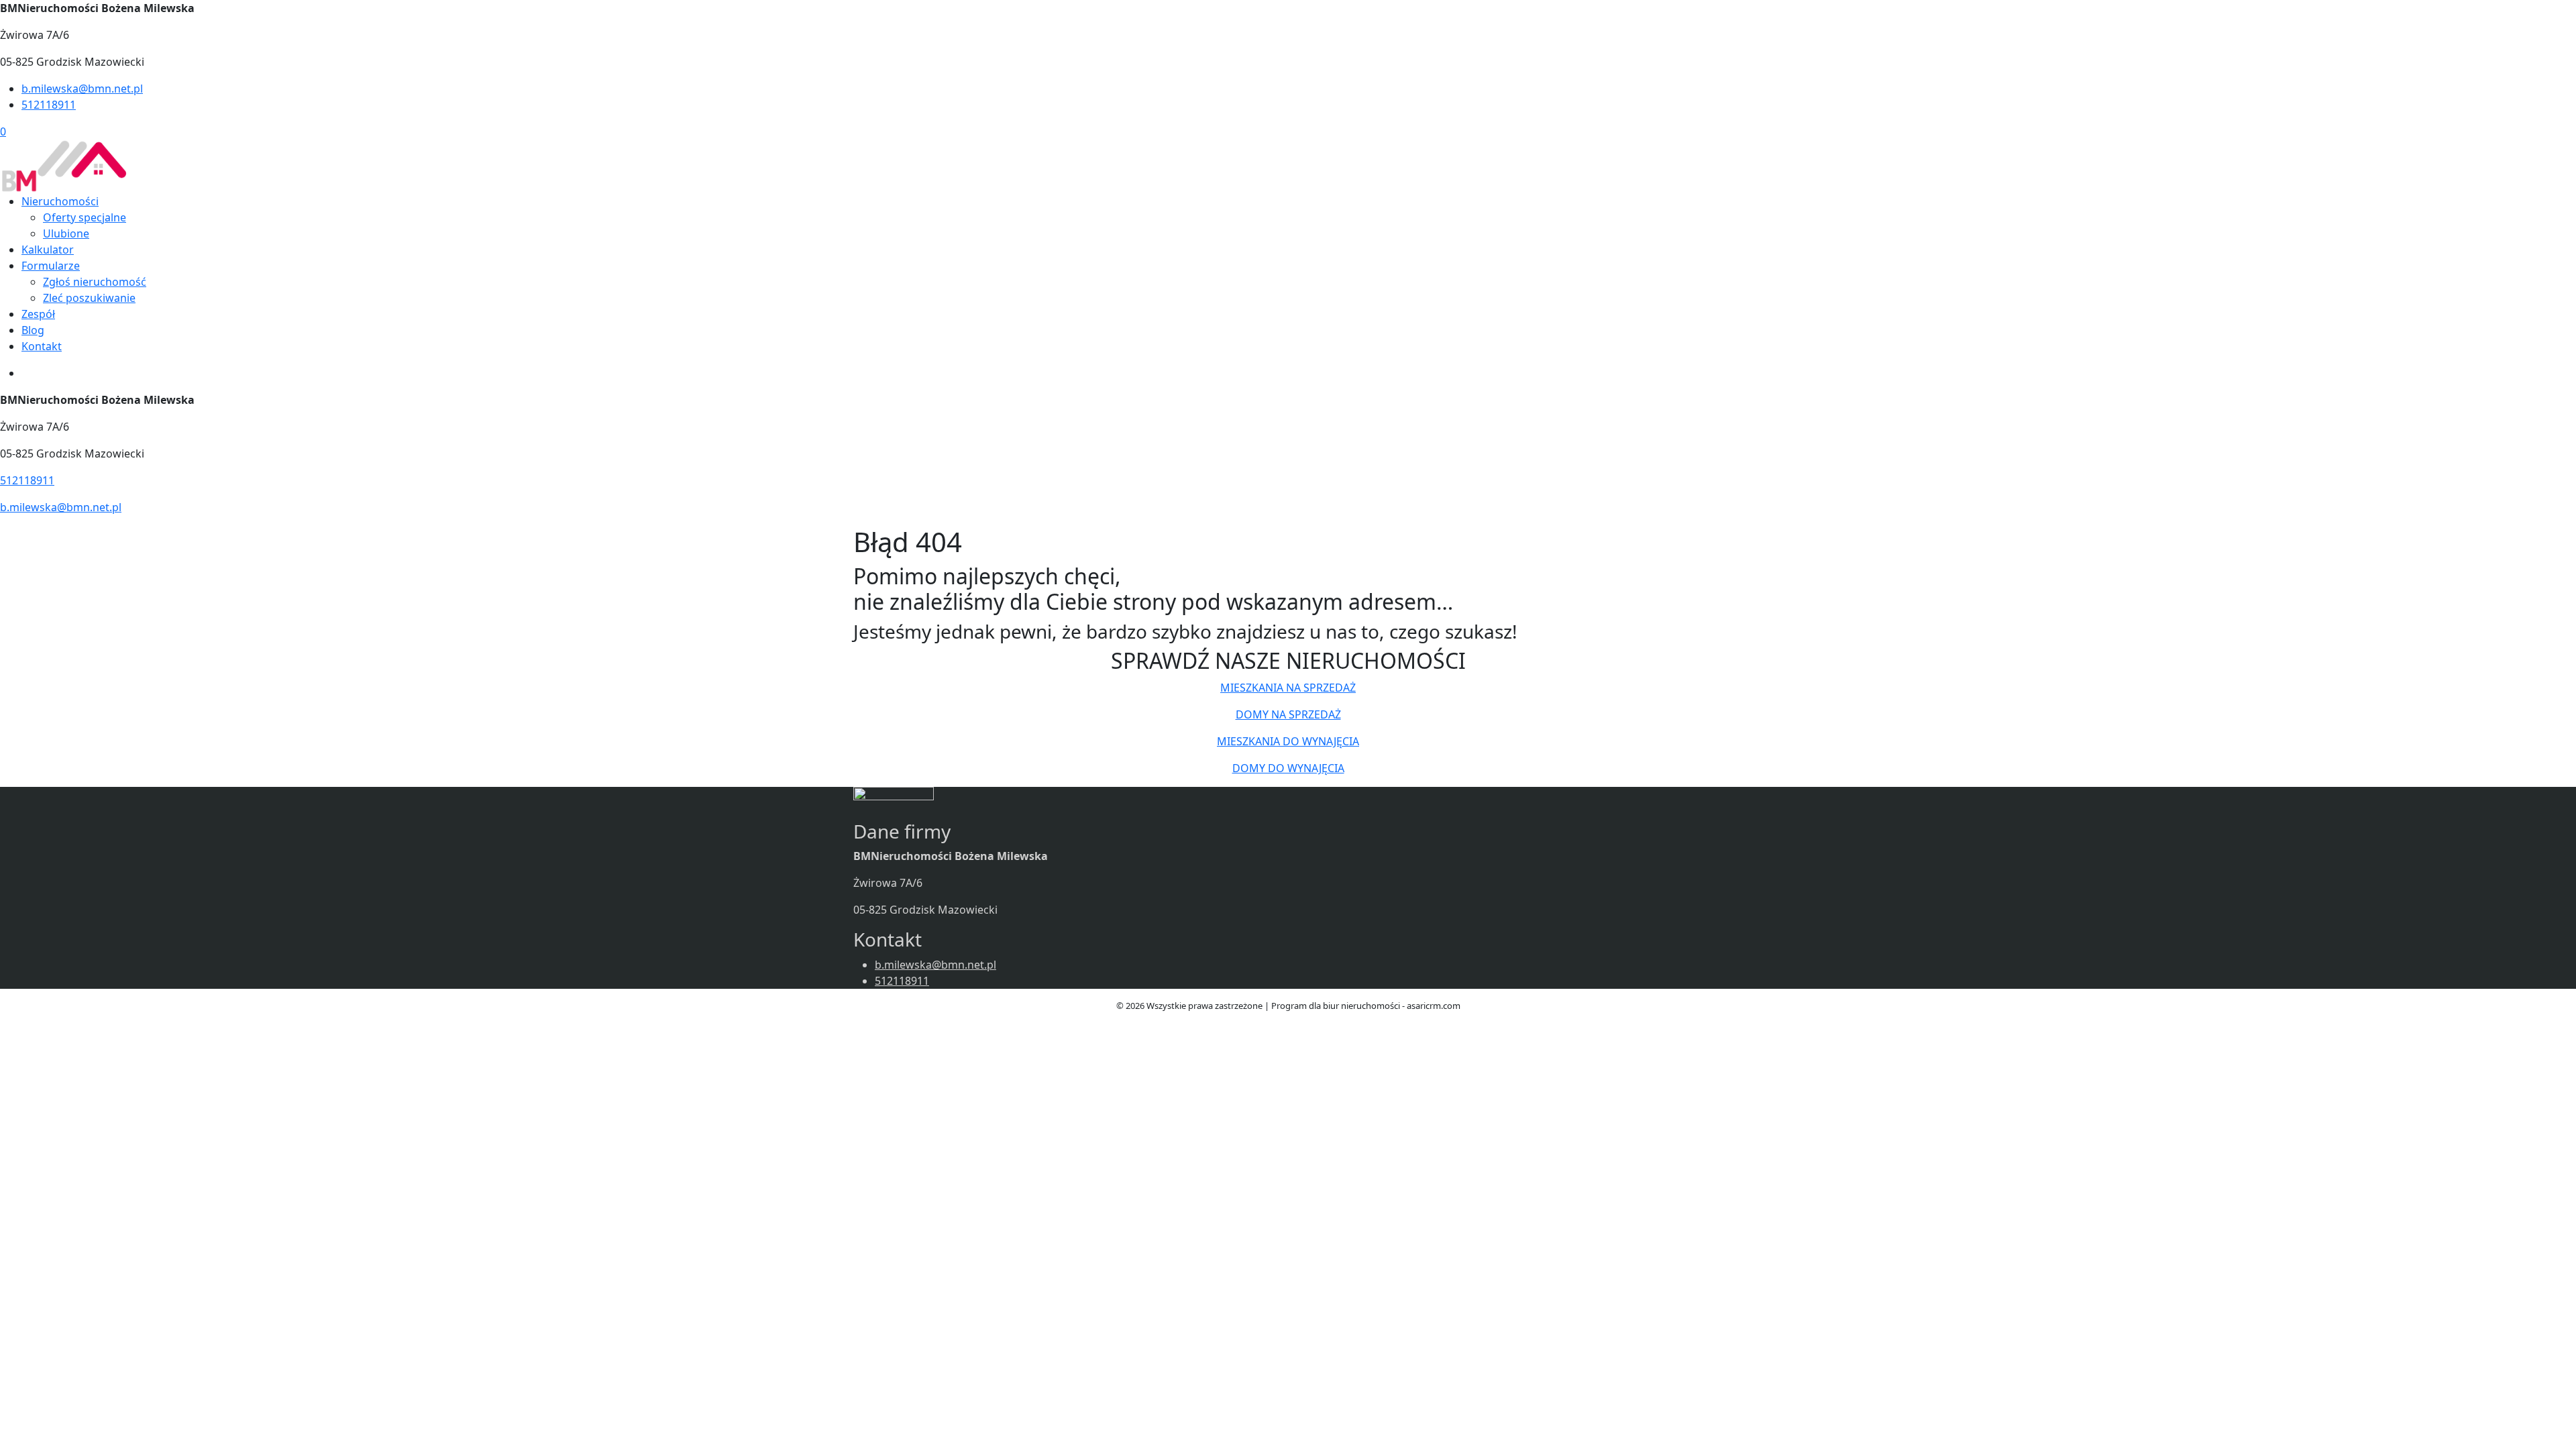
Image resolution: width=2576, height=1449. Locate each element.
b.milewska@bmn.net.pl (82, 89)
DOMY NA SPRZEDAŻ (1288, 714)
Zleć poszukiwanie (89, 298)
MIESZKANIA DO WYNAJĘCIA (1288, 741)
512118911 (49, 105)
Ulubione (66, 233)
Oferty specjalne (85, 217)
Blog (33, 330)
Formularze (51, 266)
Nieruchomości (60, 201)
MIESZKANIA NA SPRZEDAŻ (1288, 688)
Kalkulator (48, 250)
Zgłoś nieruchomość (95, 282)
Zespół (38, 314)
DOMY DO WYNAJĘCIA (1288, 768)
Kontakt (42, 346)
